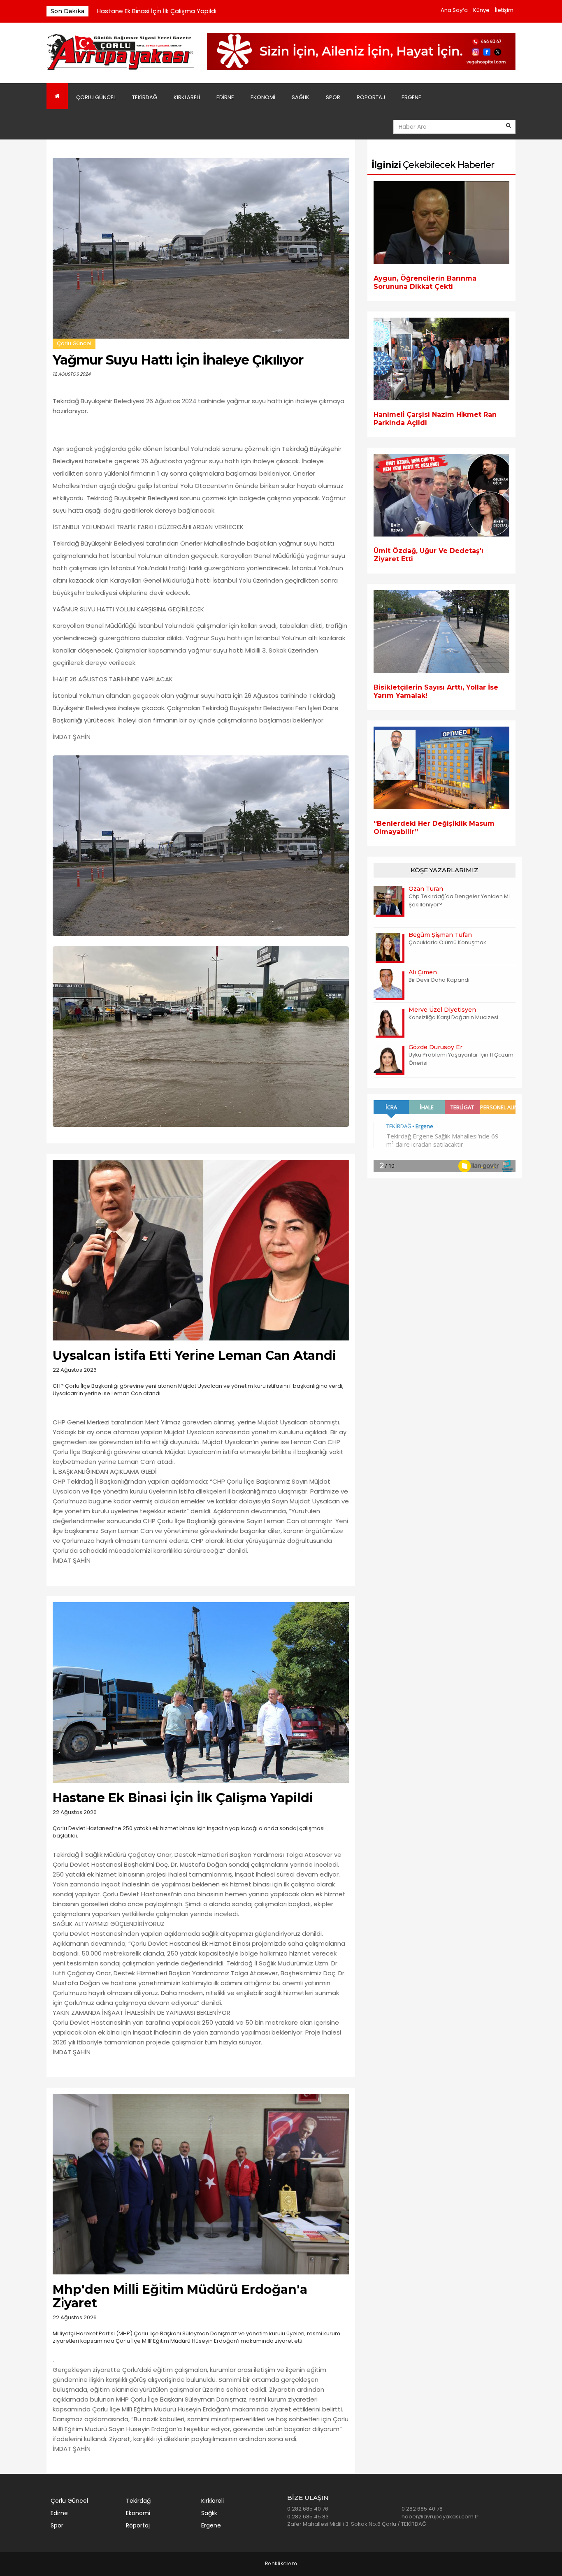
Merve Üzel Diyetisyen (442, 1010)
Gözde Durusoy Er (435, 1047)
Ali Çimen (423, 972)
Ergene (411, 97)
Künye (481, 10)
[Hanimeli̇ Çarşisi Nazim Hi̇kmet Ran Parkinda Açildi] (441, 359)
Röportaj (371, 97)
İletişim (504, 10)
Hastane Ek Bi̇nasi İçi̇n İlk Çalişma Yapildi (157, 11)
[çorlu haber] (121, 52)
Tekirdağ (145, 97)
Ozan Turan (426, 889)
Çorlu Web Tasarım (281, 2564)
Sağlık (301, 97)
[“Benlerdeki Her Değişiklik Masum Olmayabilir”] (441, 768)
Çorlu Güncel (96, 97)
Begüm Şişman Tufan (440, 935)
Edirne (225, 97)
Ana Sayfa (454, 10)
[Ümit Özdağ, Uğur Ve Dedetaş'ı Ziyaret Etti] (441, 495)
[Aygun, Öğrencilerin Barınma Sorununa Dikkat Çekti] (441, 222)
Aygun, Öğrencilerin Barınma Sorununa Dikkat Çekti (425, 282)
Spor (333, 97)
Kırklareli (187, 97)
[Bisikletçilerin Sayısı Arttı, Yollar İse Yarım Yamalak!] (441, 631)
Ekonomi (263, 97)
